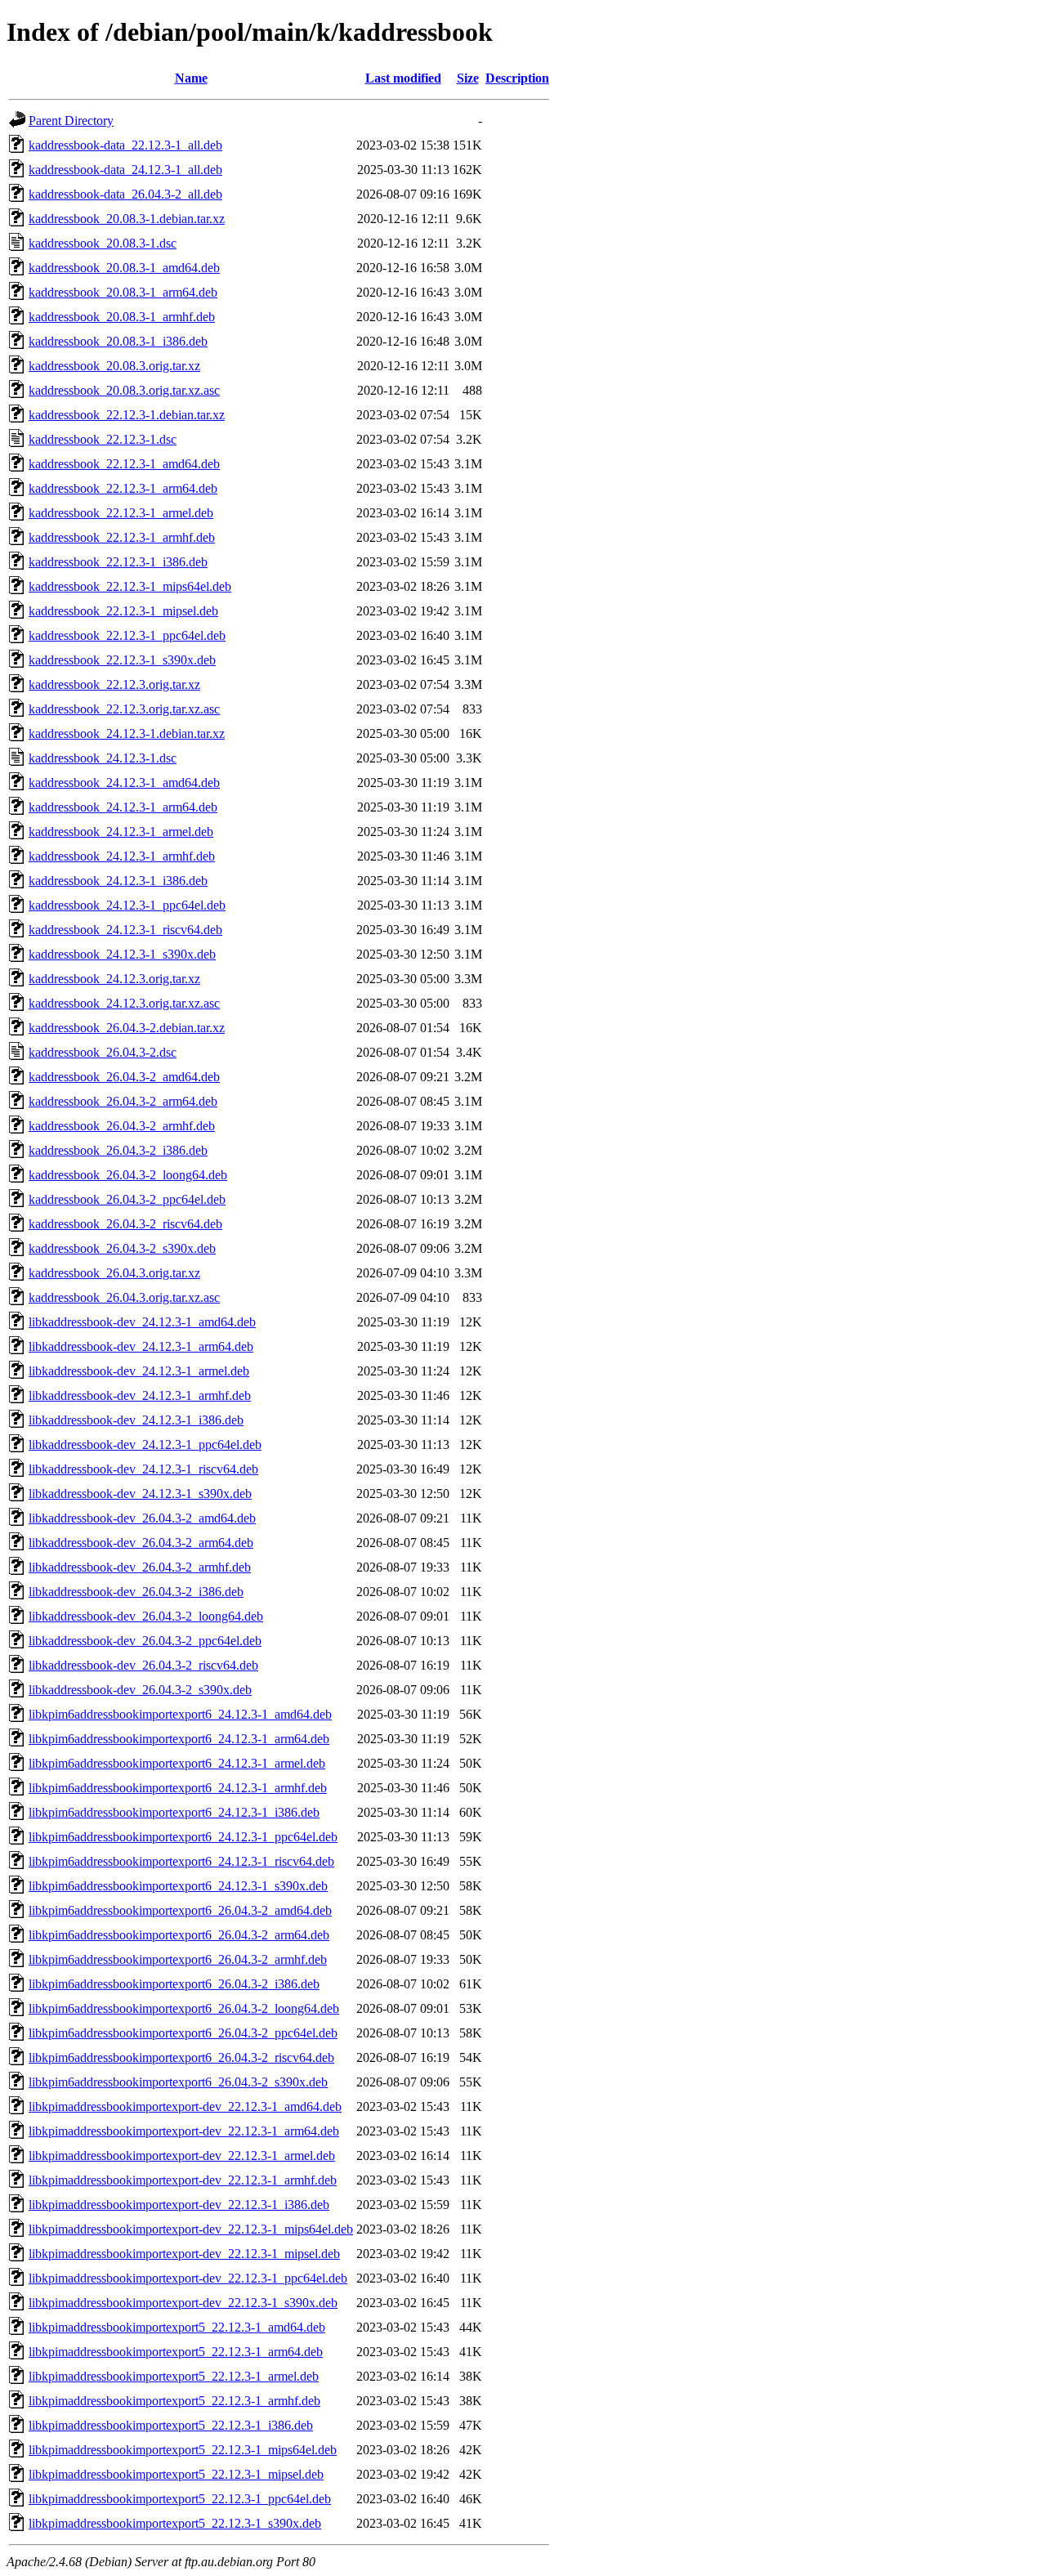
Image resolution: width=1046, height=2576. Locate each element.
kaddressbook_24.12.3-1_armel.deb (121, 832)
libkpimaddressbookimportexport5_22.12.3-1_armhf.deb (174, 2401)
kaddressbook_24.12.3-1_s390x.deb (122, 954)
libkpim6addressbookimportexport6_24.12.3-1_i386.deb (174, 1812)
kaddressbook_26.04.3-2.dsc (103, 1052)
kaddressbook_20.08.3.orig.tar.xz (114, 366)
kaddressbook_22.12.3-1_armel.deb (121, 513)
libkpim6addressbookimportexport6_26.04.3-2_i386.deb (174, 1984)
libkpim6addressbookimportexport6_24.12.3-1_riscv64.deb (181, 1861)
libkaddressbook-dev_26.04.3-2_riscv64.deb (143, 1665)
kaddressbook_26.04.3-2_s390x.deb (122, 1248)
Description (517, 78)
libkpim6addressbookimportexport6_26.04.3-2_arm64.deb (179, 1935)
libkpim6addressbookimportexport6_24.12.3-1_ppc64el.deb (183, 1837)
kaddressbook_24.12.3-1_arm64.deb (123, 807)
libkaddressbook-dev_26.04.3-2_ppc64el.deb (145, 1641)
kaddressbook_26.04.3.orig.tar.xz (114, 1273)
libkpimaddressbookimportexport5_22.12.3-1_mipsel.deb (176, 2474)
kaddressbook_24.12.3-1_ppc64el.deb (127, 905)
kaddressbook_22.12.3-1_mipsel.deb (123, 611)
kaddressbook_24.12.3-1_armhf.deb (122, 856)
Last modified (403, 78)
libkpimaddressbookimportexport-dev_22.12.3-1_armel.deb (182, 2156)
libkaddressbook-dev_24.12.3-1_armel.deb (139, 1371)
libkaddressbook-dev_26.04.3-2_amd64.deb (142, 1518)
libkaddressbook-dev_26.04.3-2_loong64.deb (146, 1616)
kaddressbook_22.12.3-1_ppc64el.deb (127, 635)
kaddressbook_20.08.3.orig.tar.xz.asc (124, 390)
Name (191, 78)
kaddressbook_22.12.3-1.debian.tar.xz (127, 415)
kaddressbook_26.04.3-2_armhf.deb (122, 1126)
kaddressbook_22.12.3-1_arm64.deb (123, 488)
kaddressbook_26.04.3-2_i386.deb (118, 1150)
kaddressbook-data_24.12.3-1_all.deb (125, 170)
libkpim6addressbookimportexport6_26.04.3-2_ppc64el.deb (183, 2033)
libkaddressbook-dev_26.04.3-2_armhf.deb (140, 1567)
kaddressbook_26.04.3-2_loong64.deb (128, 1175)
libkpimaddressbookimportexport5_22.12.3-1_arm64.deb (176, 2352)
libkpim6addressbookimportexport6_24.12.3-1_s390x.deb (178, 1886)
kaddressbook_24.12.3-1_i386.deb (118, 881)
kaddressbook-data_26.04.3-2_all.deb (125, 194)
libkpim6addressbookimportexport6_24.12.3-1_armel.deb (177, 1763)
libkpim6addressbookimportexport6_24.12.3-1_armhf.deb (178, 1788)
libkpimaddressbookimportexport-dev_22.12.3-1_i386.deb (179, 2205)
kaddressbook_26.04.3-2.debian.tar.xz (127, 1028)
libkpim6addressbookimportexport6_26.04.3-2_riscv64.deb (181, 2057)
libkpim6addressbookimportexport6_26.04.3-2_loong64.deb (184, 2008)
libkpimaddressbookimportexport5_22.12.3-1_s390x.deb (175, 2523)
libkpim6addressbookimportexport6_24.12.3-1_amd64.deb (180, 1714)
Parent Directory (71, 121)
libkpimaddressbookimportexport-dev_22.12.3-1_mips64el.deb (191, 2229)
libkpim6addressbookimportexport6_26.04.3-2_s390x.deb (178, 2082)
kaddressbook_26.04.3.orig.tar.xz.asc (124, 1297)
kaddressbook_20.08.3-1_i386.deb (118, 341)
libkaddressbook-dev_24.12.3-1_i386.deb (136, 1420)
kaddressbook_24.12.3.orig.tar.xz (114, 979)
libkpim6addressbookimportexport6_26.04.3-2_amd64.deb (180, 1910)
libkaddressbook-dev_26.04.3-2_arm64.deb (141, 1543)
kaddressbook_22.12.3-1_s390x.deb (122, 660)
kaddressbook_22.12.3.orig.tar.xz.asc (124, 709)
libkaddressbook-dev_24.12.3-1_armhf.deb (140, 1395)
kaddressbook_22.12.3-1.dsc (103, 439)
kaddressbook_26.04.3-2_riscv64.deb (125, 1224)
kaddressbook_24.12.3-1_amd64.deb (124, 783)
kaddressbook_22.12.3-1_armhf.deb (122, 537)
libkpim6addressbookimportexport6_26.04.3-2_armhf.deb (178, 1959)
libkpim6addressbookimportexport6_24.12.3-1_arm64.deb (179, 1739)
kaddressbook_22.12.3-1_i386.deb (118, 562)
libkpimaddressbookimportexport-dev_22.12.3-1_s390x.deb (183, 2303)
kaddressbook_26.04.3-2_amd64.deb (124, 1077)
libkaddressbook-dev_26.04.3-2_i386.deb (136, 1592)
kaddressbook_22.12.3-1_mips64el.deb (130, 586)
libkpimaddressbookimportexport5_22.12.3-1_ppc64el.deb (180, 2499)
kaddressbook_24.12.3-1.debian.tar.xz (127, 733)
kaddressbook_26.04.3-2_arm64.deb (123, 1101)
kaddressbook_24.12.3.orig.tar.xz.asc (124, 1003)
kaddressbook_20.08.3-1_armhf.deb (122, 317)
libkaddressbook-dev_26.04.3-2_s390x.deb (140, 1690)
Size (468, 78)
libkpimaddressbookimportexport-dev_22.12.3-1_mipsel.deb (184, 2254)
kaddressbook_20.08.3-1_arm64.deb (123, 292)
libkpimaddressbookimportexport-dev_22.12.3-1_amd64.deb (185, 2106)
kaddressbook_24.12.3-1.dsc (103, 758)
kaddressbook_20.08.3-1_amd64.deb (124, 268)
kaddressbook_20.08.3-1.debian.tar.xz (127, 219)
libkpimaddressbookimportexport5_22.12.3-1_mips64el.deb (183, 2450)
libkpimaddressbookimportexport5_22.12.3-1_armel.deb (174, 2376)
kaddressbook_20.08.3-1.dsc (103, 243)
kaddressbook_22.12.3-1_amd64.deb (124, 464)
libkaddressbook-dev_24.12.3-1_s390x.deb (140, 1494)
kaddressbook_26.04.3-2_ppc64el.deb (127, 1199)
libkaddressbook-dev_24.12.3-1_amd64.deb (142, 1322)
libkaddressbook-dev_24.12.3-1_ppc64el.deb (145, 1445)
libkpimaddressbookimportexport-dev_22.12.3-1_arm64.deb (184, 2131)
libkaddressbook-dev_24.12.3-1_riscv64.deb (143, 1469)
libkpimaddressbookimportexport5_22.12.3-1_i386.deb (171, 2425)
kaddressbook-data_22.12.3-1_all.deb (125, 145)
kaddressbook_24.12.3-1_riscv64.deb (125, 930)
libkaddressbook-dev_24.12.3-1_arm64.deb (141, 1346)
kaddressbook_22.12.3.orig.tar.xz (114, 684)
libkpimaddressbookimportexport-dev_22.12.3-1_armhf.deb (183, 2180)
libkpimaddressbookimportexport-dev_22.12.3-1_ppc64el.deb (188, 2278)
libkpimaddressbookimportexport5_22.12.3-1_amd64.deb (177, 2327)
